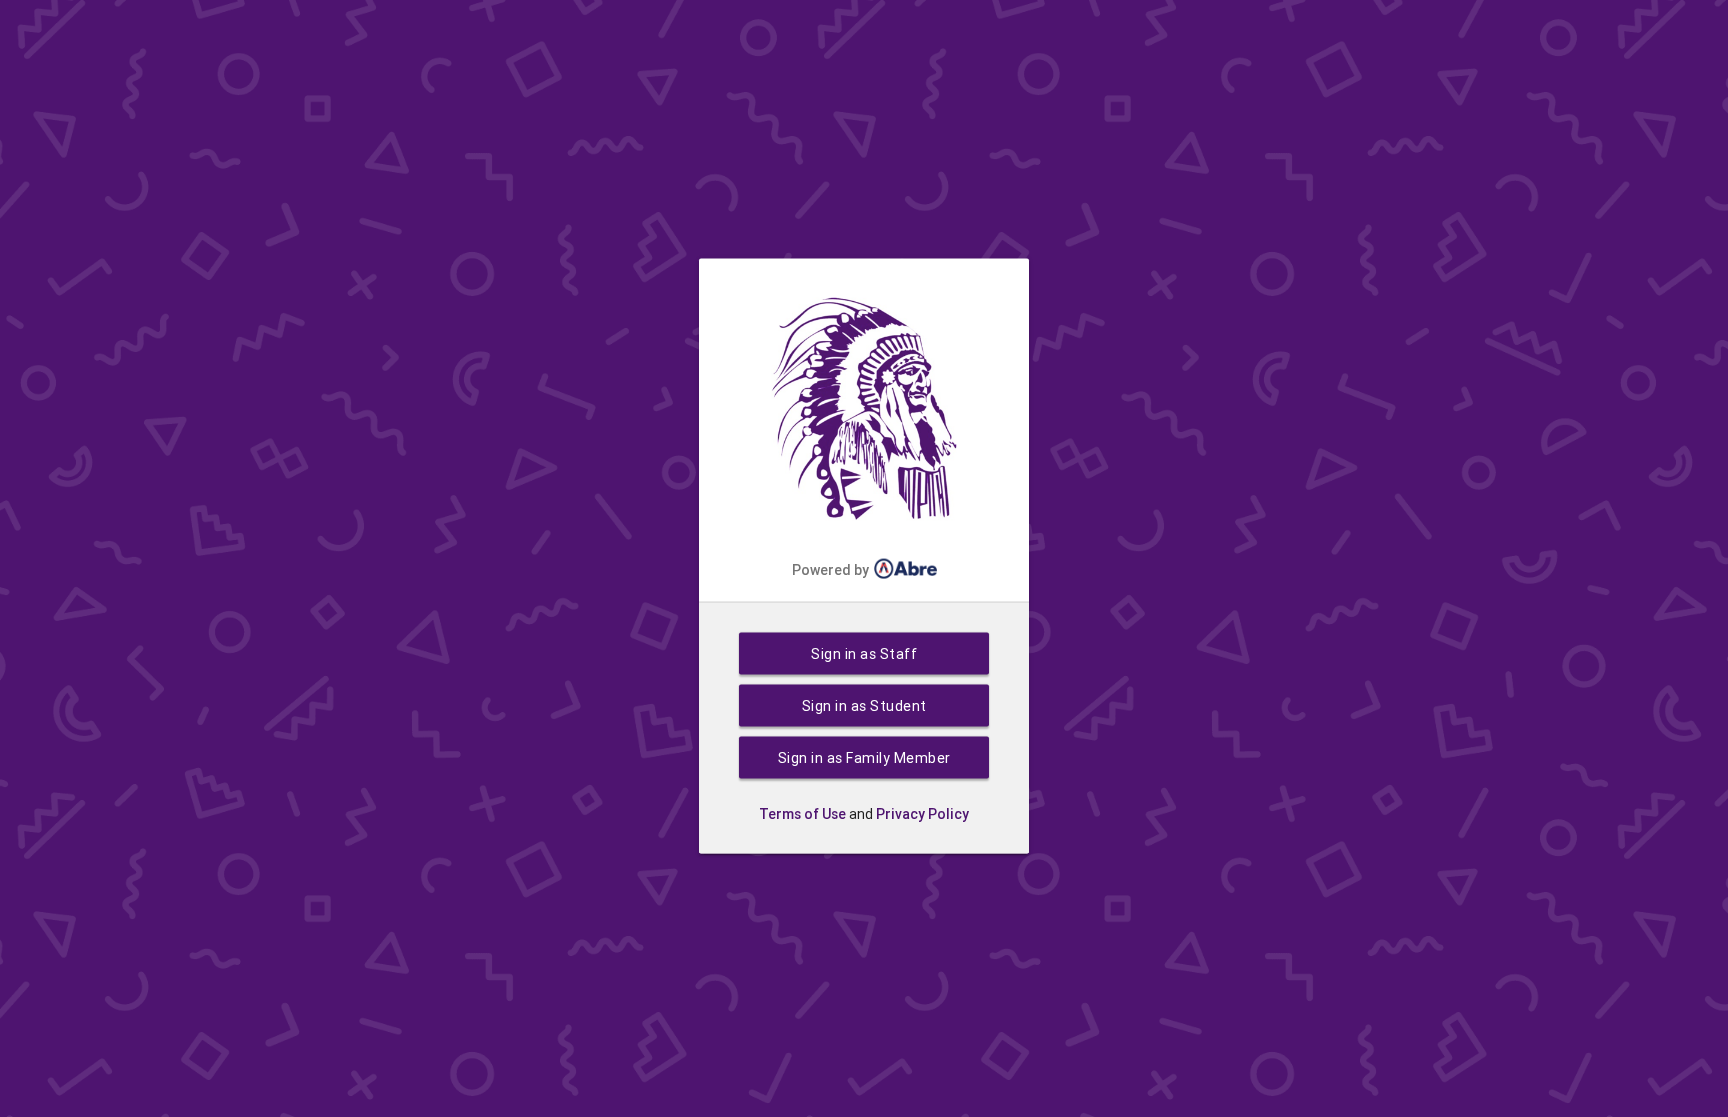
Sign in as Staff (864, 654)
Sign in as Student (864, 706)
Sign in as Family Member (864, 758)
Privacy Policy (922, 814)
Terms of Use (802, 814)
